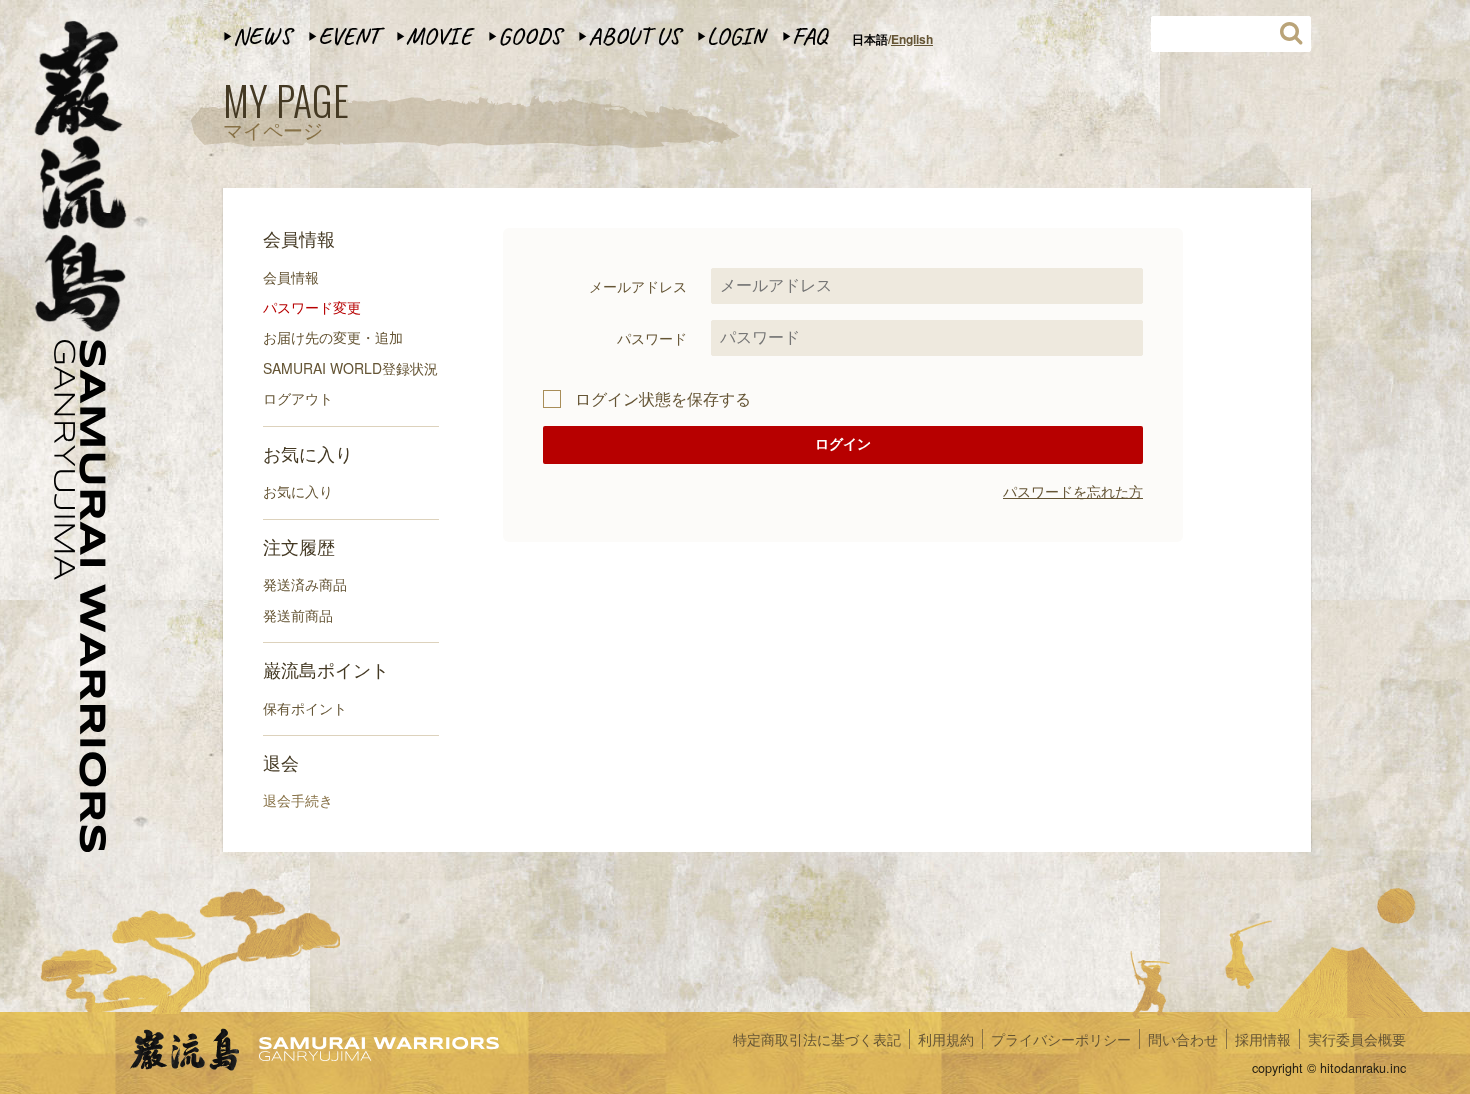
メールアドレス (638, 286)
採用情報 (1263, 1039)
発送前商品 (298, 615)
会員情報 (291, 277)
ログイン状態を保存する (663, 399)
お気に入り (298, 491)
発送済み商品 (305, 584)
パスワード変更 (312, 307)
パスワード (652, 338)
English (912, 39)
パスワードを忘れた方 (1073, 491)
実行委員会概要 (1357, 1039)
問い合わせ (1183, 1039)
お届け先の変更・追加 (333, 337)
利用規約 (946, 1039)
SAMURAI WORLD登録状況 (350, 368)
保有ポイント (305, 708)
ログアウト (298, 398)
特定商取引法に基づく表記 (817, 1039)
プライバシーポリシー (1061, 1039)
